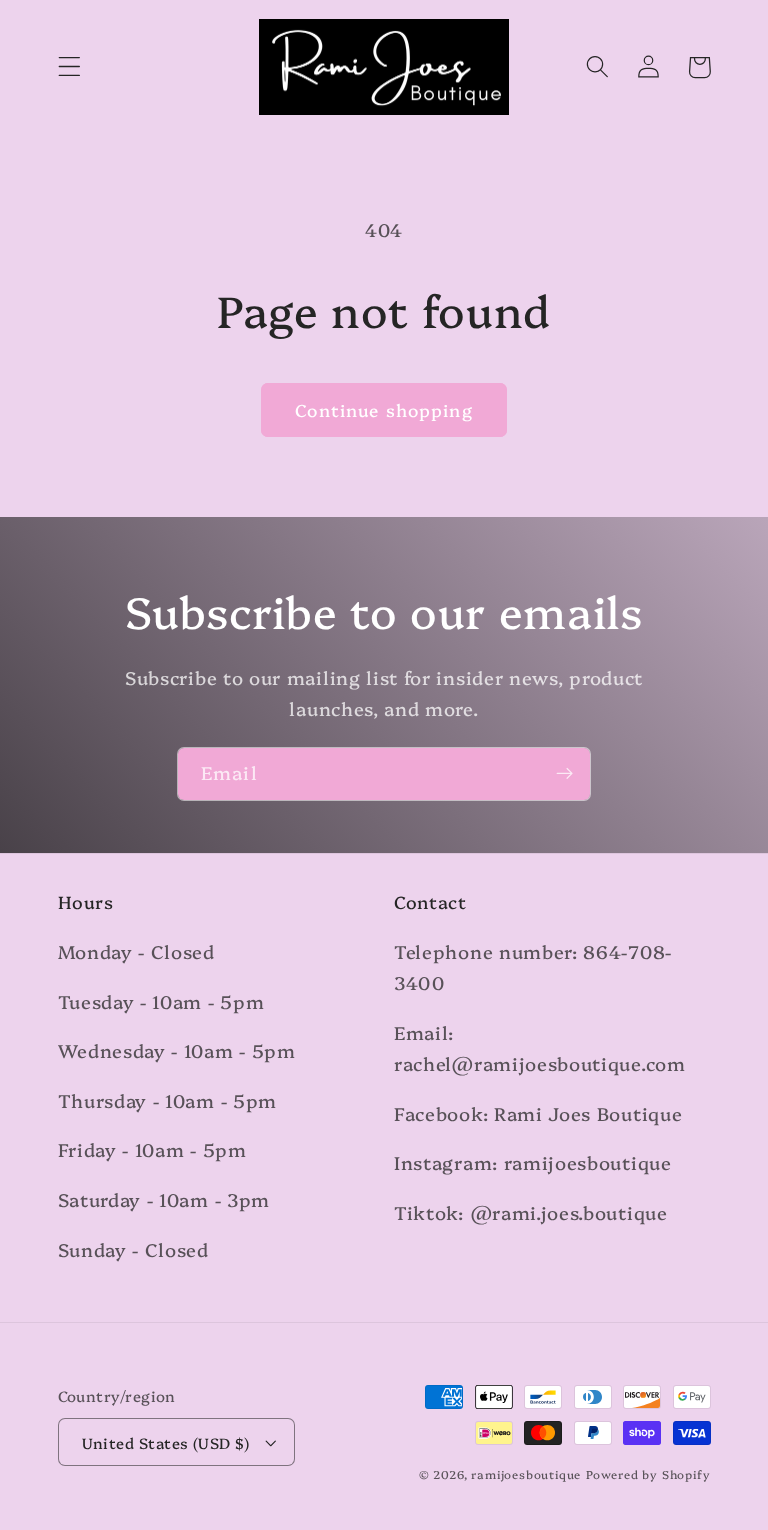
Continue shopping (384, 409)
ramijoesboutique (526, 1474)
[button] (69, 67)
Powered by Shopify (648, 1474)
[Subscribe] (564, 774)
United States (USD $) (166, 1442)
